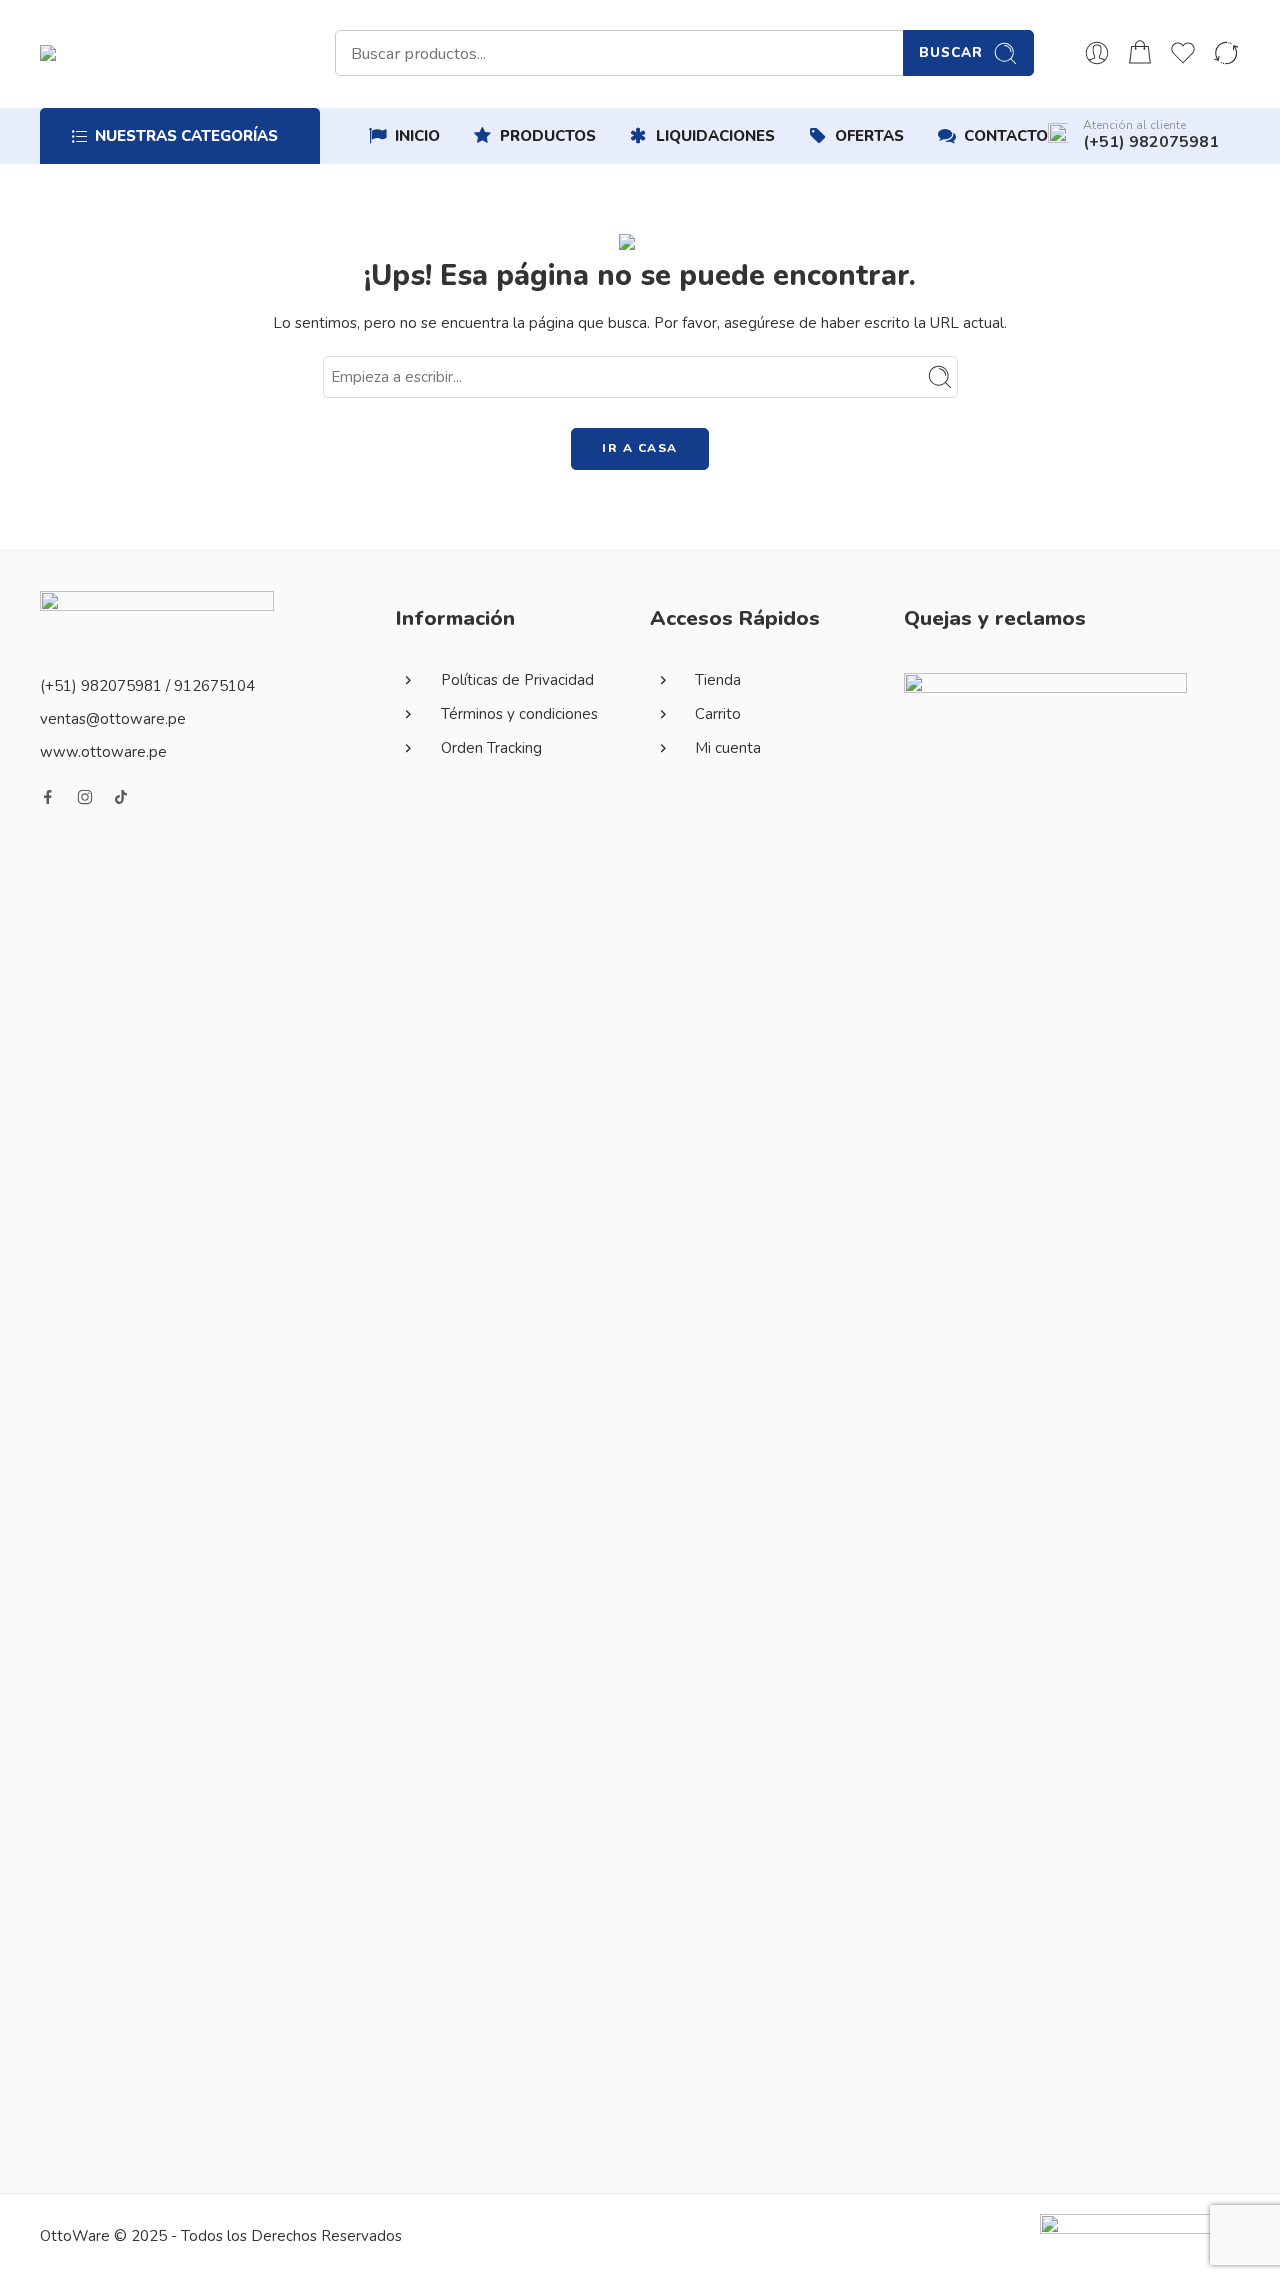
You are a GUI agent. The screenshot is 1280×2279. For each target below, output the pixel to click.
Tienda (718, 680)
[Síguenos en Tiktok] (121, 797)
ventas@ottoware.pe (113, 719)
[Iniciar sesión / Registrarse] (1097, 53)
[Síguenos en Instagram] (85, 797)
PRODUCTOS (548, 136)
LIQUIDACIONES (715, 136)
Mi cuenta (728, 748)
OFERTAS (869, 136)
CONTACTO (1006, 136)
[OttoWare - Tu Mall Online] (220, 53)
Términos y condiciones (519, 714)
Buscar (951, 52)
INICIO (417, 136)
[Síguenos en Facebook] (48, 797)
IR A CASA (640, 448)
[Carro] (1140, 53)
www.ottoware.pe (103, 752)
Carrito (718, 714)
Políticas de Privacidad (517, 680)
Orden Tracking (491, 748)
